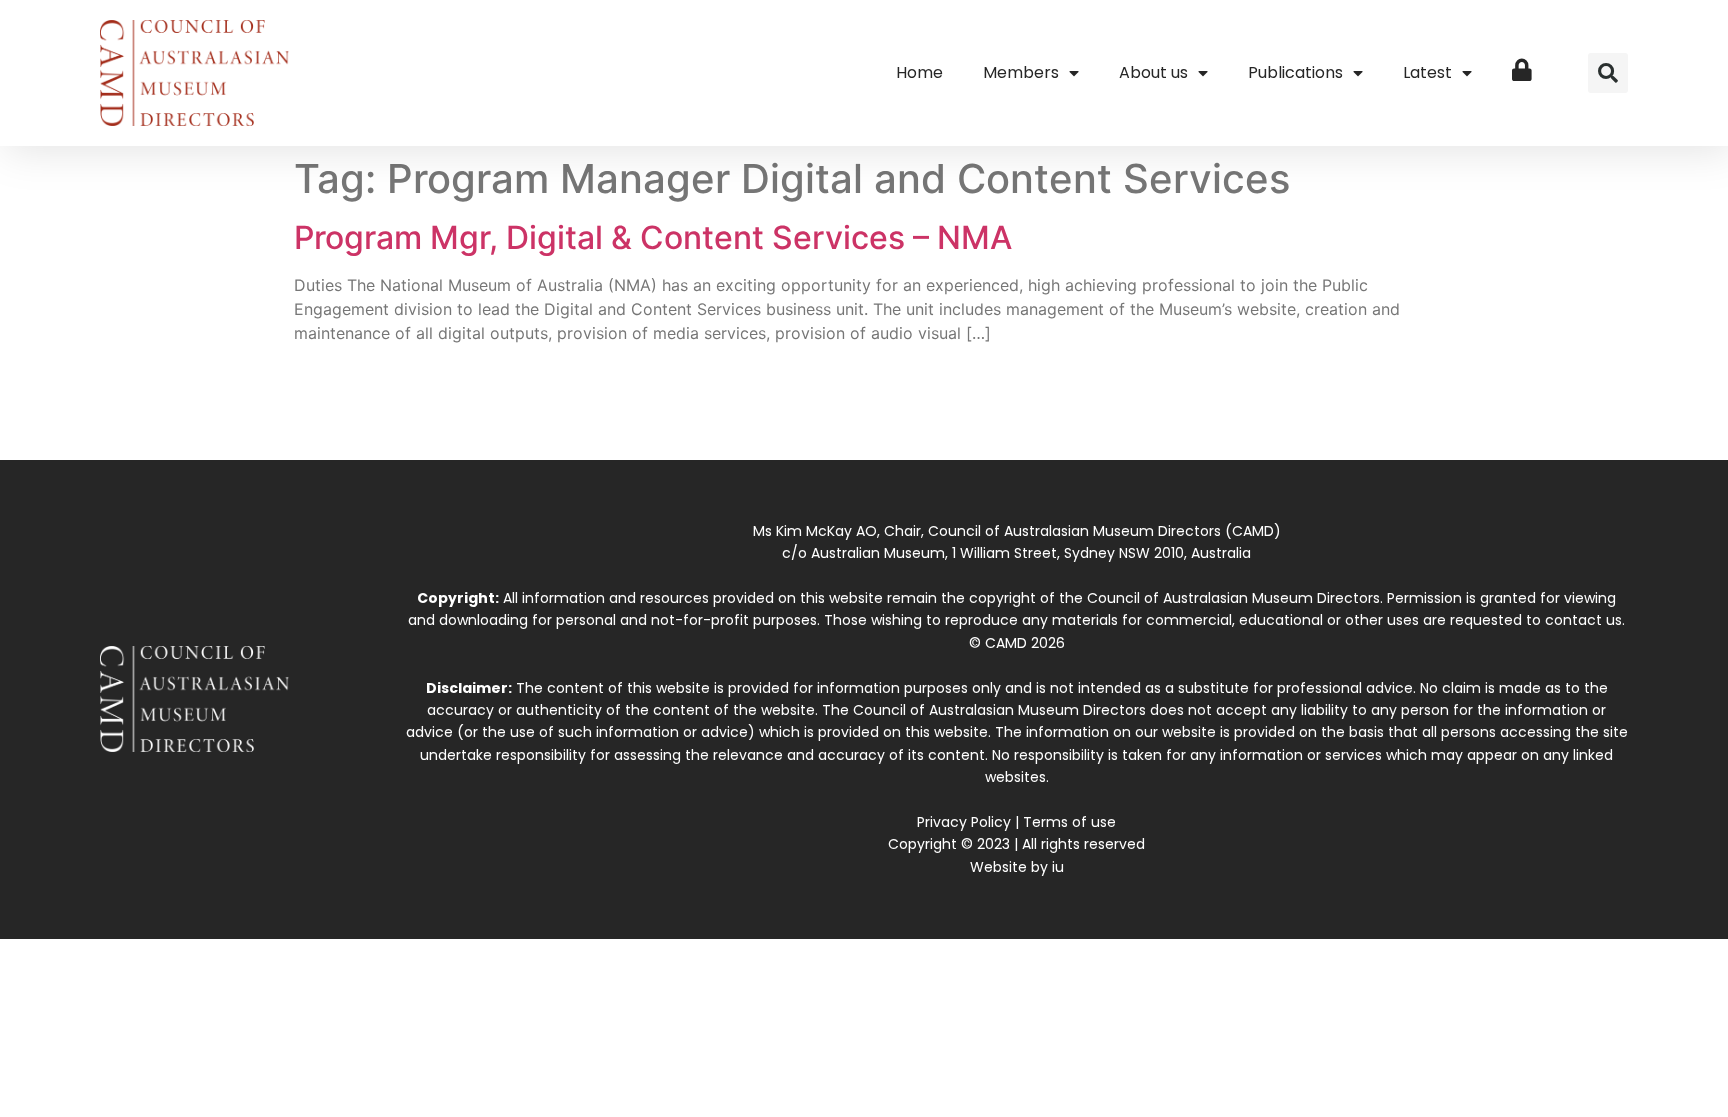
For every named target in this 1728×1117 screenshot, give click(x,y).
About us (1153, 72)
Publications (1295, 72)
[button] (1608, 73)
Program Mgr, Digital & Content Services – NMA (653, 237)
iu (1058, 867)
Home (919, 72)
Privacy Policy (964, 822)
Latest (1427, 72)
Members (1021, 72)
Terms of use (1069, 822)
